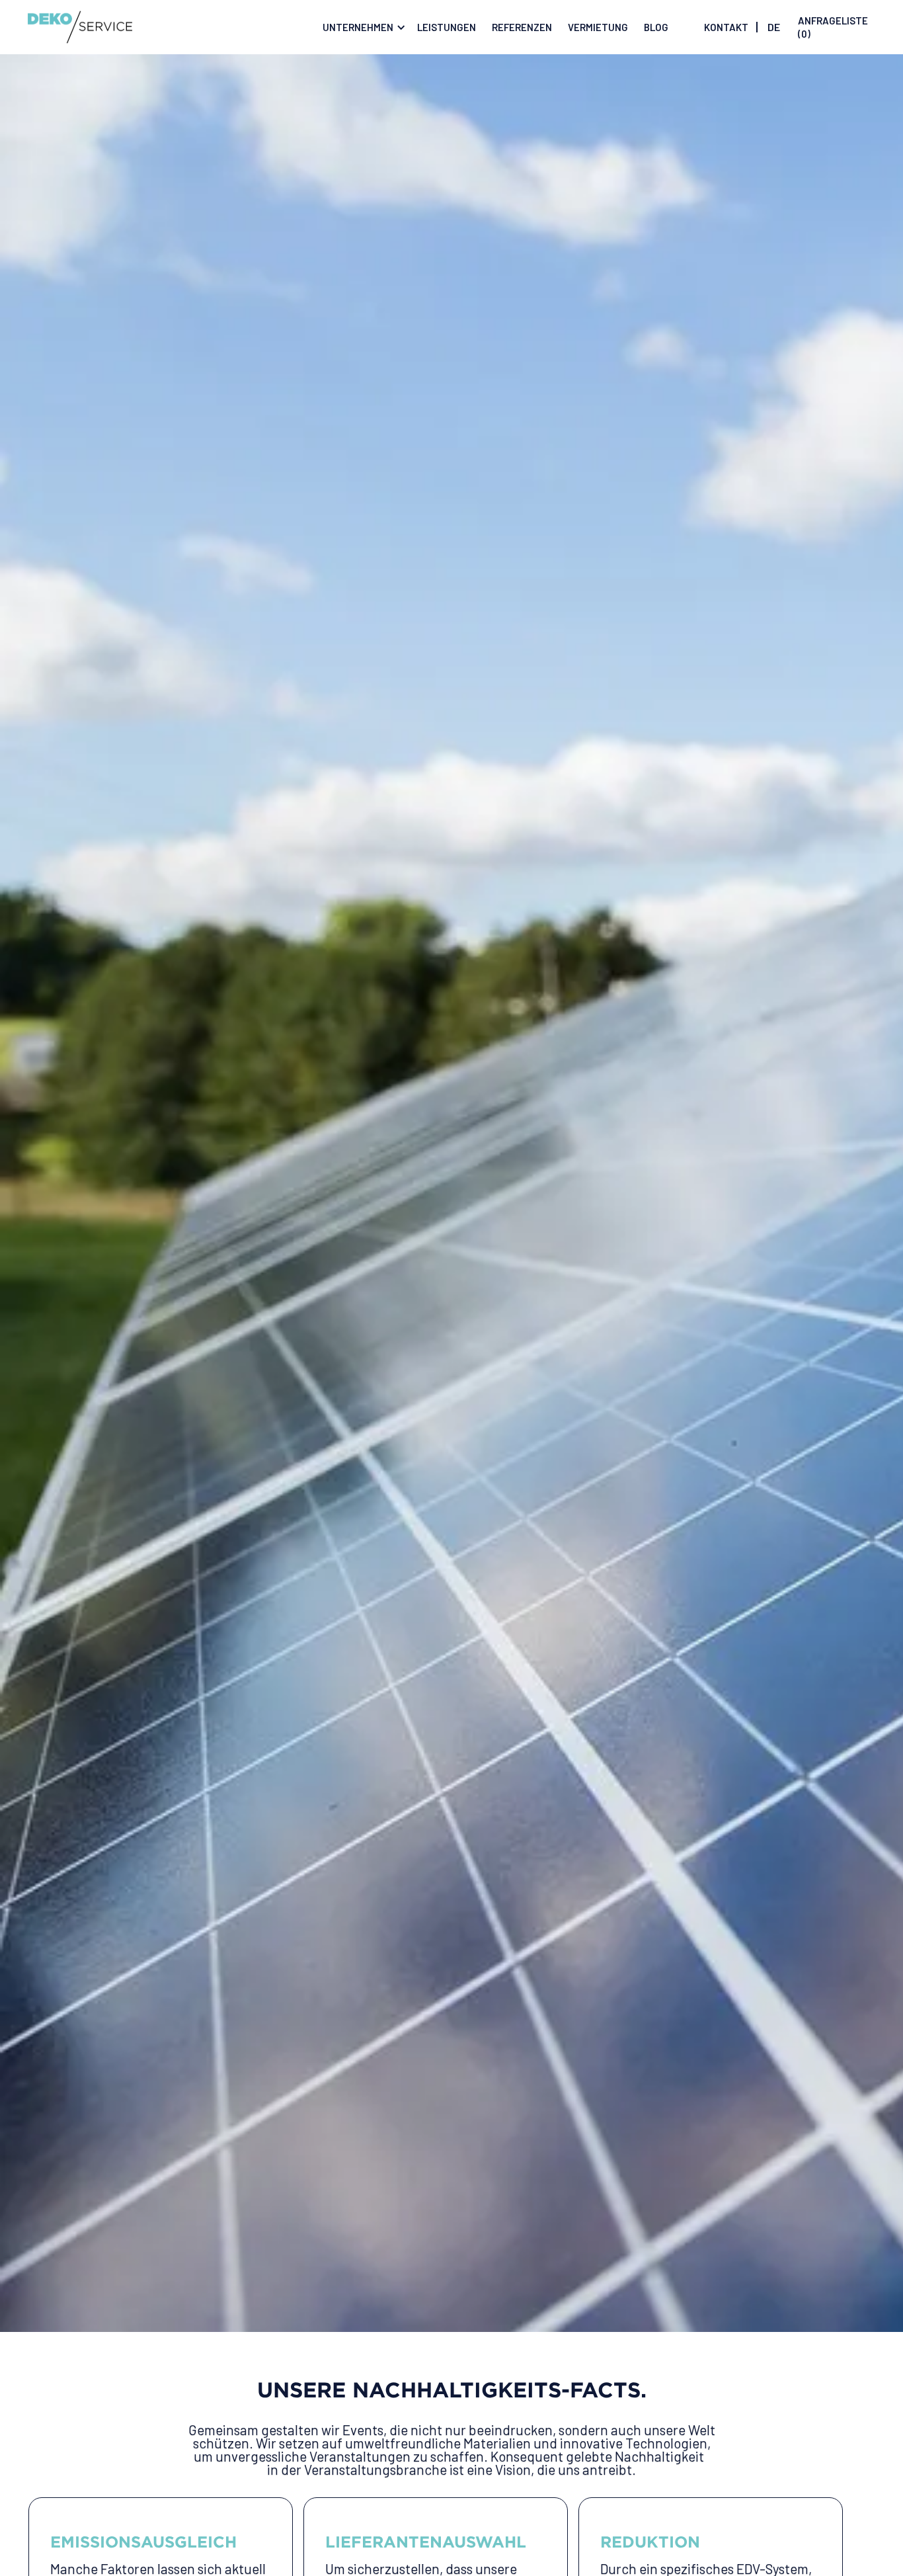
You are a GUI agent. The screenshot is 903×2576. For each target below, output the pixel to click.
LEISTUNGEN (447, 27)
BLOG (656, 27)
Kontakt (726, 27)
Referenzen (522, 27)
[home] (80, 27)
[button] (362, 27)
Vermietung (598, 27)
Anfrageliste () (833, 27)
